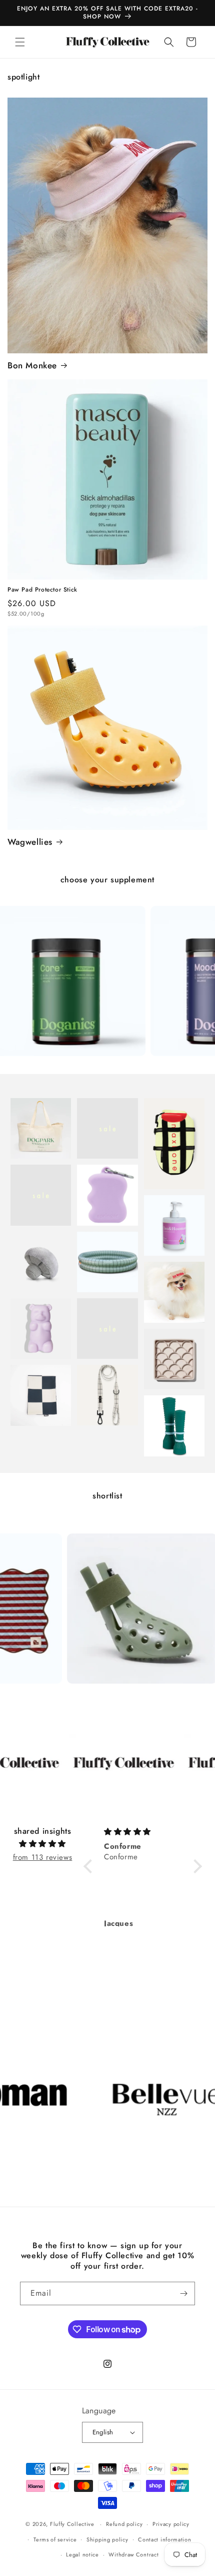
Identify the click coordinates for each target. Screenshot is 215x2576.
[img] (42, 1844)
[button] (20, 42)
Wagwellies (30, 842)
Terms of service (55, 2539)
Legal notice (82, 2554)
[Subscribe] (183, 2293)
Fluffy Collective (72, 2524)
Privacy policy (171, 2524)
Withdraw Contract (133, 2554)
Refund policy (124, 2524)
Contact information (164, 2539)
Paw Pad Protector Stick (42, 590)
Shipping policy (107, 2539)
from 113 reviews (43, 1857)
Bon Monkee (32, 365)
